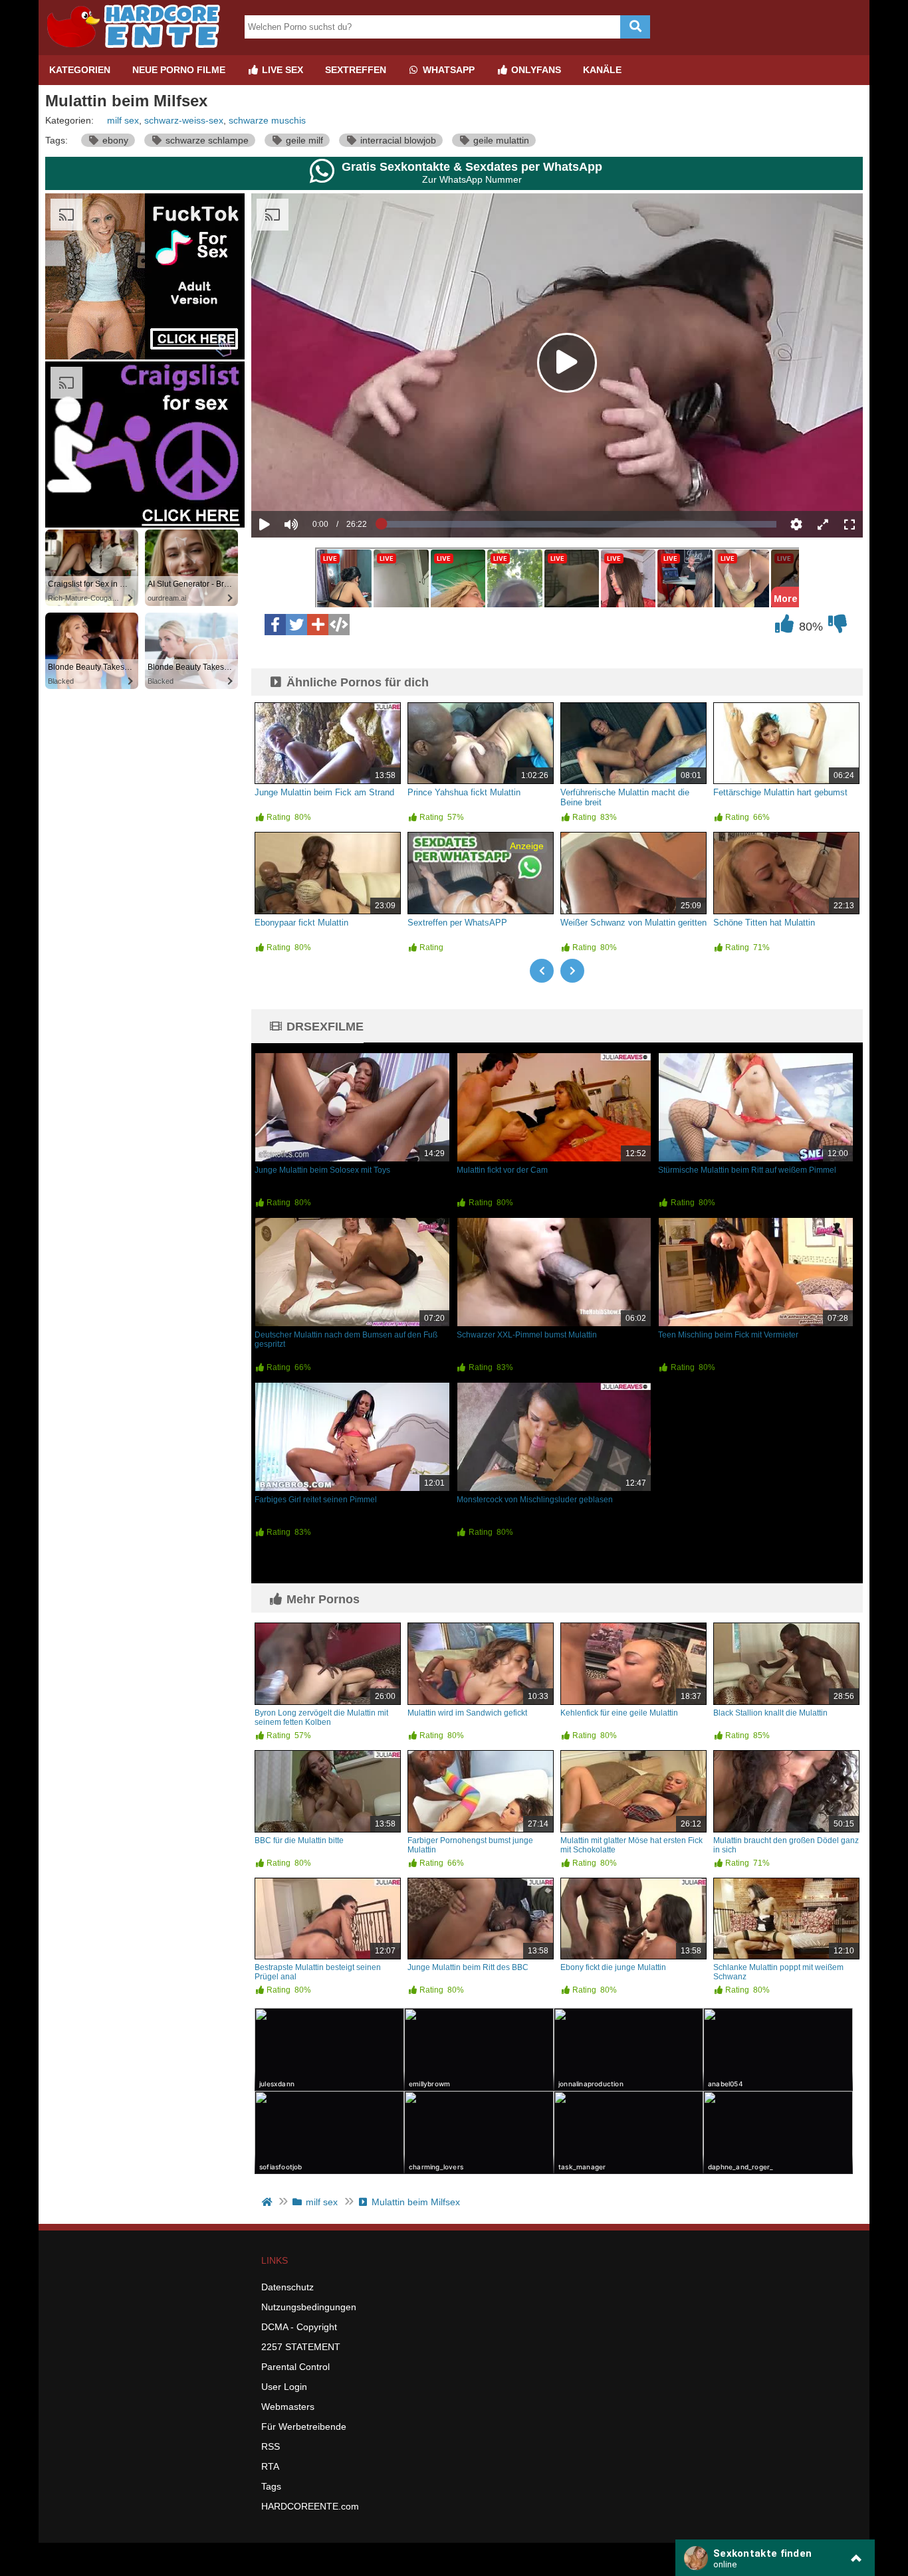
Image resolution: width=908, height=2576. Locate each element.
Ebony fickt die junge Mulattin (613, 1967)
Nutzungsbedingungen (309, 2307)
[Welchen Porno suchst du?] (635, 27)
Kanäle (602, 70)
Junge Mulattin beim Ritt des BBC (468, 1967)
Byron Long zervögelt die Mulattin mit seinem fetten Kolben (321, 1718)
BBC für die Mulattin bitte (299, 1840)
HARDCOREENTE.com (310, 2506)
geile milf (303, 140)
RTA (270, 2466)
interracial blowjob (397, 140)
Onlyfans (535, 70)
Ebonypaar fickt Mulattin (301, 923)
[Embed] (339, 625)
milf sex (123, 120)
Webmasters (288, 2407)
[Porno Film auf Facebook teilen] (275, 625)
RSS (271, 2446)
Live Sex (281, 70)
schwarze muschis (267, 120)
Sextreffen (356, 70)
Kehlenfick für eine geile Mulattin (619, 1713)
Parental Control (295, 2367)
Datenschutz (287, 2287)
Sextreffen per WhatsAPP (457, 923)
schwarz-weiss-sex (184, 120)
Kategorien (80, 70)
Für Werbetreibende (304, 2427)
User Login (284, 2387)
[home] (268, 2202)
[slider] (314, 483)
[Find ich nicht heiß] (838, 627)
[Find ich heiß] (784, 627)
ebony (114, 140)
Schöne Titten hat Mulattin (764, 923)
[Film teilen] (318, 625)
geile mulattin (500, 140)
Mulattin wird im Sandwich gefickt (467, 1713)
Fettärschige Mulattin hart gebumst (780, 792)
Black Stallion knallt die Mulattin (770, 1713)
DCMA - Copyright (299, 2327)
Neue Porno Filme (179, 70)
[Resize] (823, 524)
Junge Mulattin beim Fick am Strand (324, 792)
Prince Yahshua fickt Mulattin (464, 792)
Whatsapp (447, 70)
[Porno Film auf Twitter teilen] (296, 625)
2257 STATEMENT (301, 2347)
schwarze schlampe (206, 140)
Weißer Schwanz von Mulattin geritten (633, 923)
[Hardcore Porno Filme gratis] (138, 50)
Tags (271, 2486)
